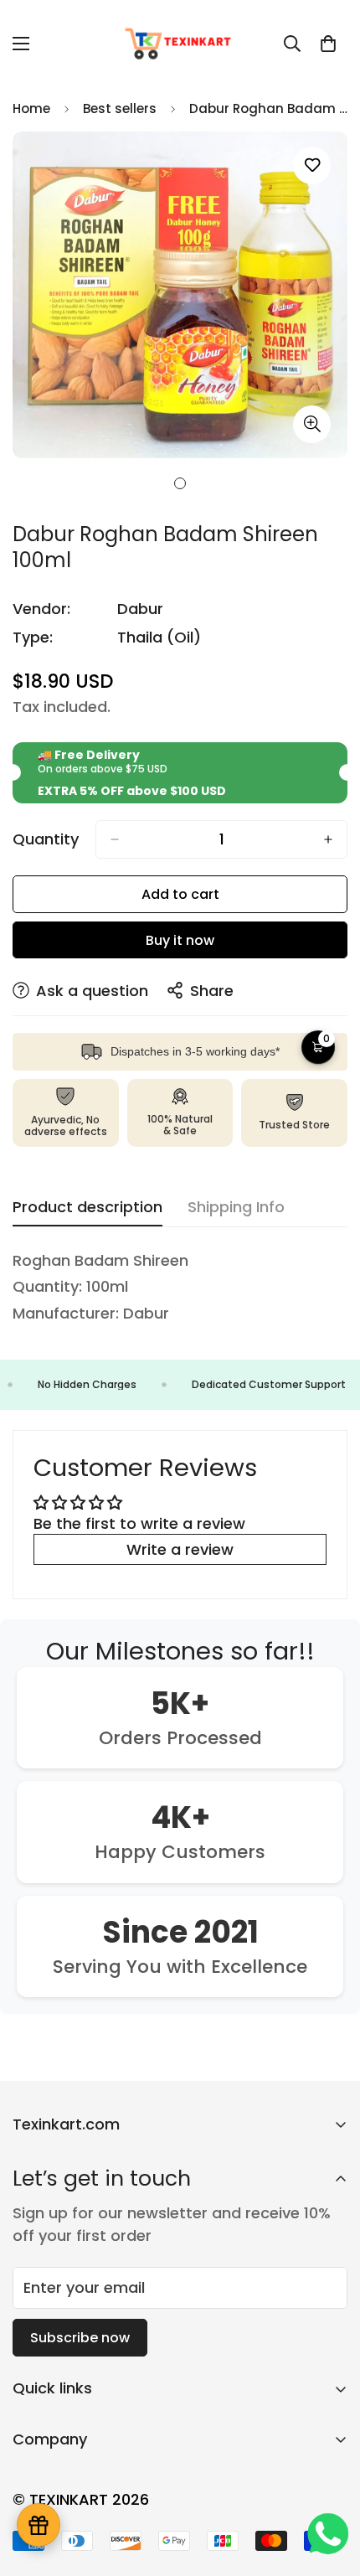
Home (31, 108)
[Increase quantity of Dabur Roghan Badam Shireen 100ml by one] (328, 839)
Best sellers (120, 108)
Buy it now (180, 940)
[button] (328, 44)
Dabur (140, 609)
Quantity (46, 839)
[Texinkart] (180, 44)
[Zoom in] (312, 424)
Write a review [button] (180, 1549)
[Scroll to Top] (330, 2487)
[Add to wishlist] (312, 165)
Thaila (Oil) (159, 637)
